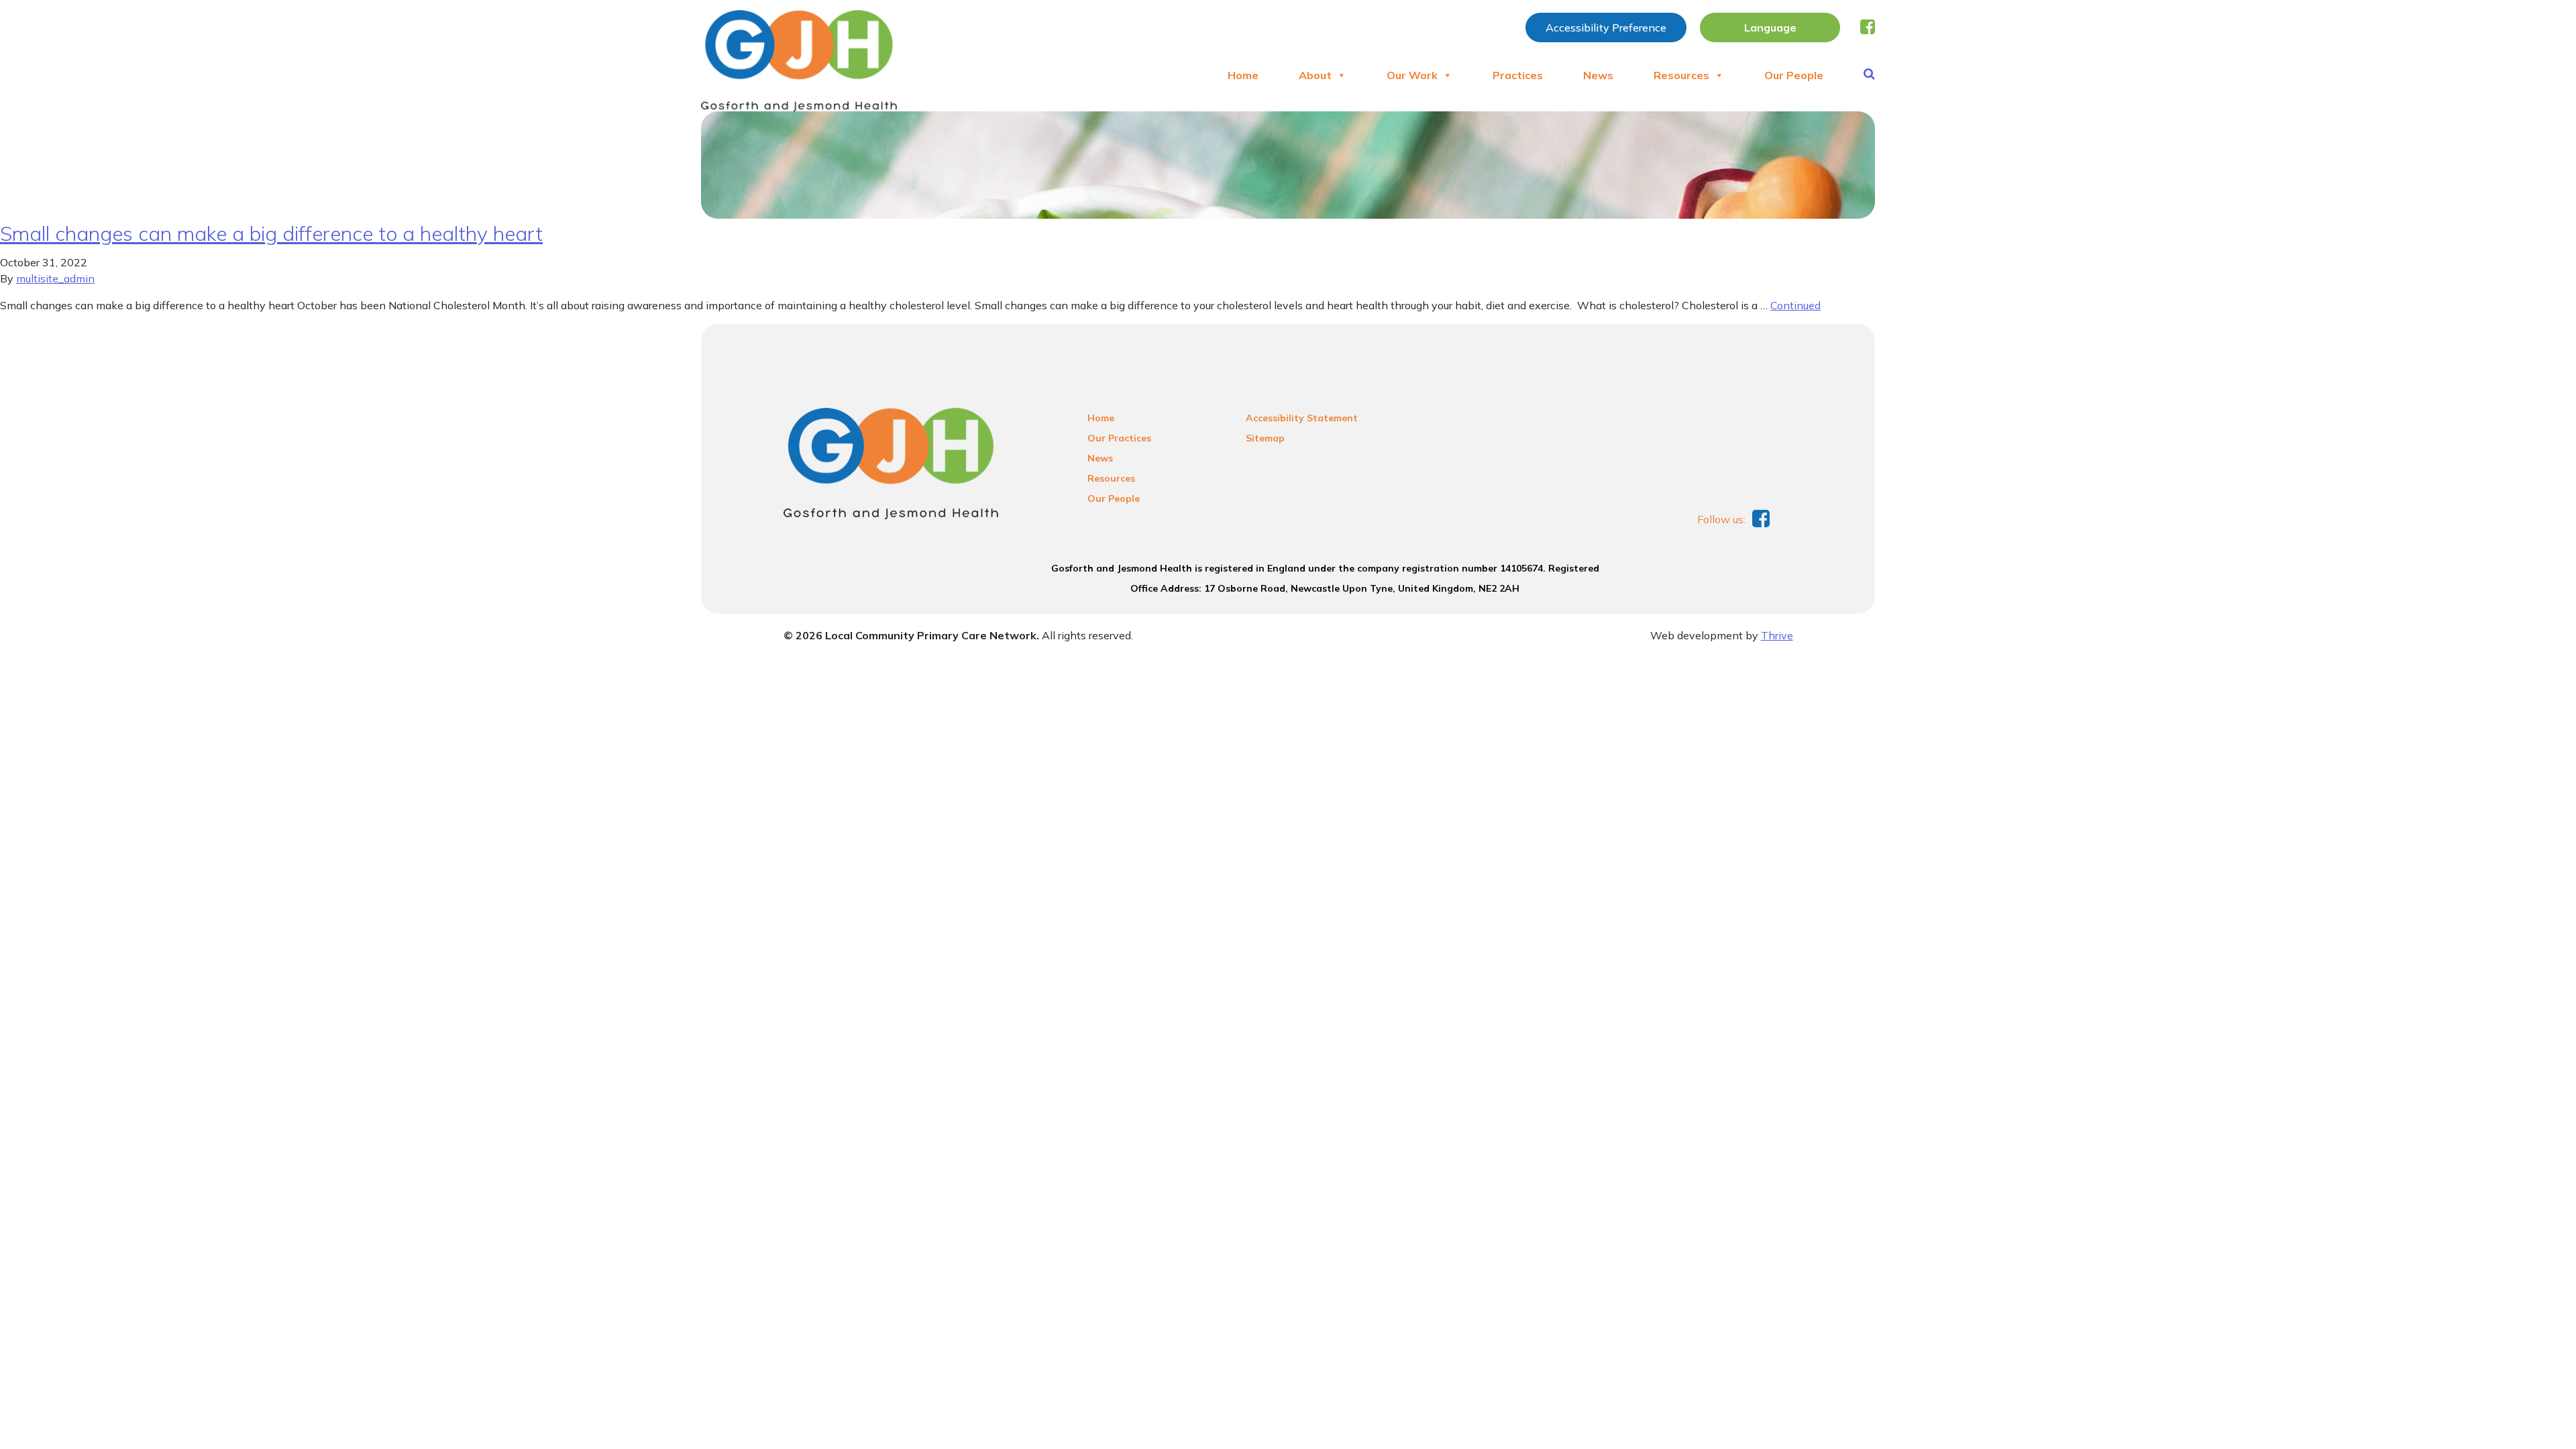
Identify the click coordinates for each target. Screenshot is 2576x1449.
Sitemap (1265, 438)
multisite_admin (55, 278)
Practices (1518, 75)
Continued (1795, 305)
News (1598, 75)
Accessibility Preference (1606, 28)
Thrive (1777, 635)
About (1315, 75)
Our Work (1412, 75)
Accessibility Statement (1302, 418)
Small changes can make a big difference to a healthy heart (271, 233)
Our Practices (1119, 438)
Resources (1681, 75)
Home (1243, 75)
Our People (1794, 75)
